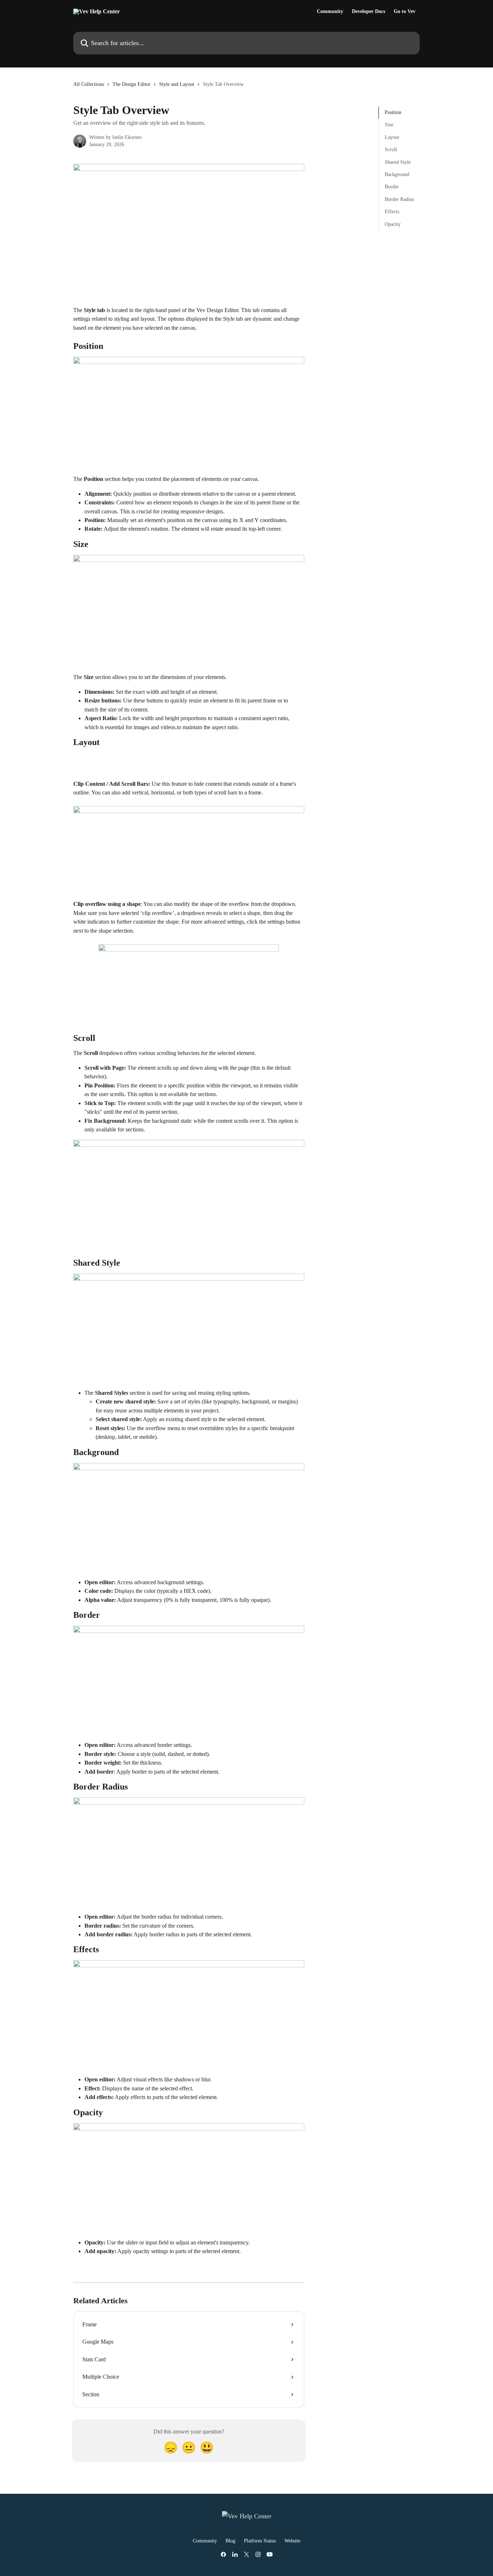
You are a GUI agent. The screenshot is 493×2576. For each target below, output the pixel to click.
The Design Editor (132, 84)
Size (389, 125)
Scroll (391, 150)
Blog (230, 2541)
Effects (392, 212)
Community (330, 12)
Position (393, 112)
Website (292, 2541)
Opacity (393, 224)
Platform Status (260, 2541)
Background (397, 174)
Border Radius (399, 199)
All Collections (89, 84)
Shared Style (398, 162)
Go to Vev (405, 12)
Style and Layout (177, 84)
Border (392, 187)
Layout (392, 137)
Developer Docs (368, 12)
